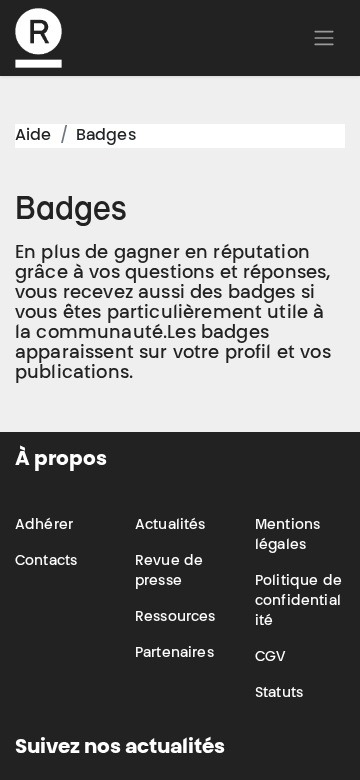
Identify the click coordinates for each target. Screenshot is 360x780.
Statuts (279, 694)
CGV (270, 658)
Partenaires (174, 654)
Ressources (175, 618)
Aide (33, 136)
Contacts (46, 562)
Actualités (170, 526)
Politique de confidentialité (298, 602)
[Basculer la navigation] (324, 38)
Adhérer (44, 526)
